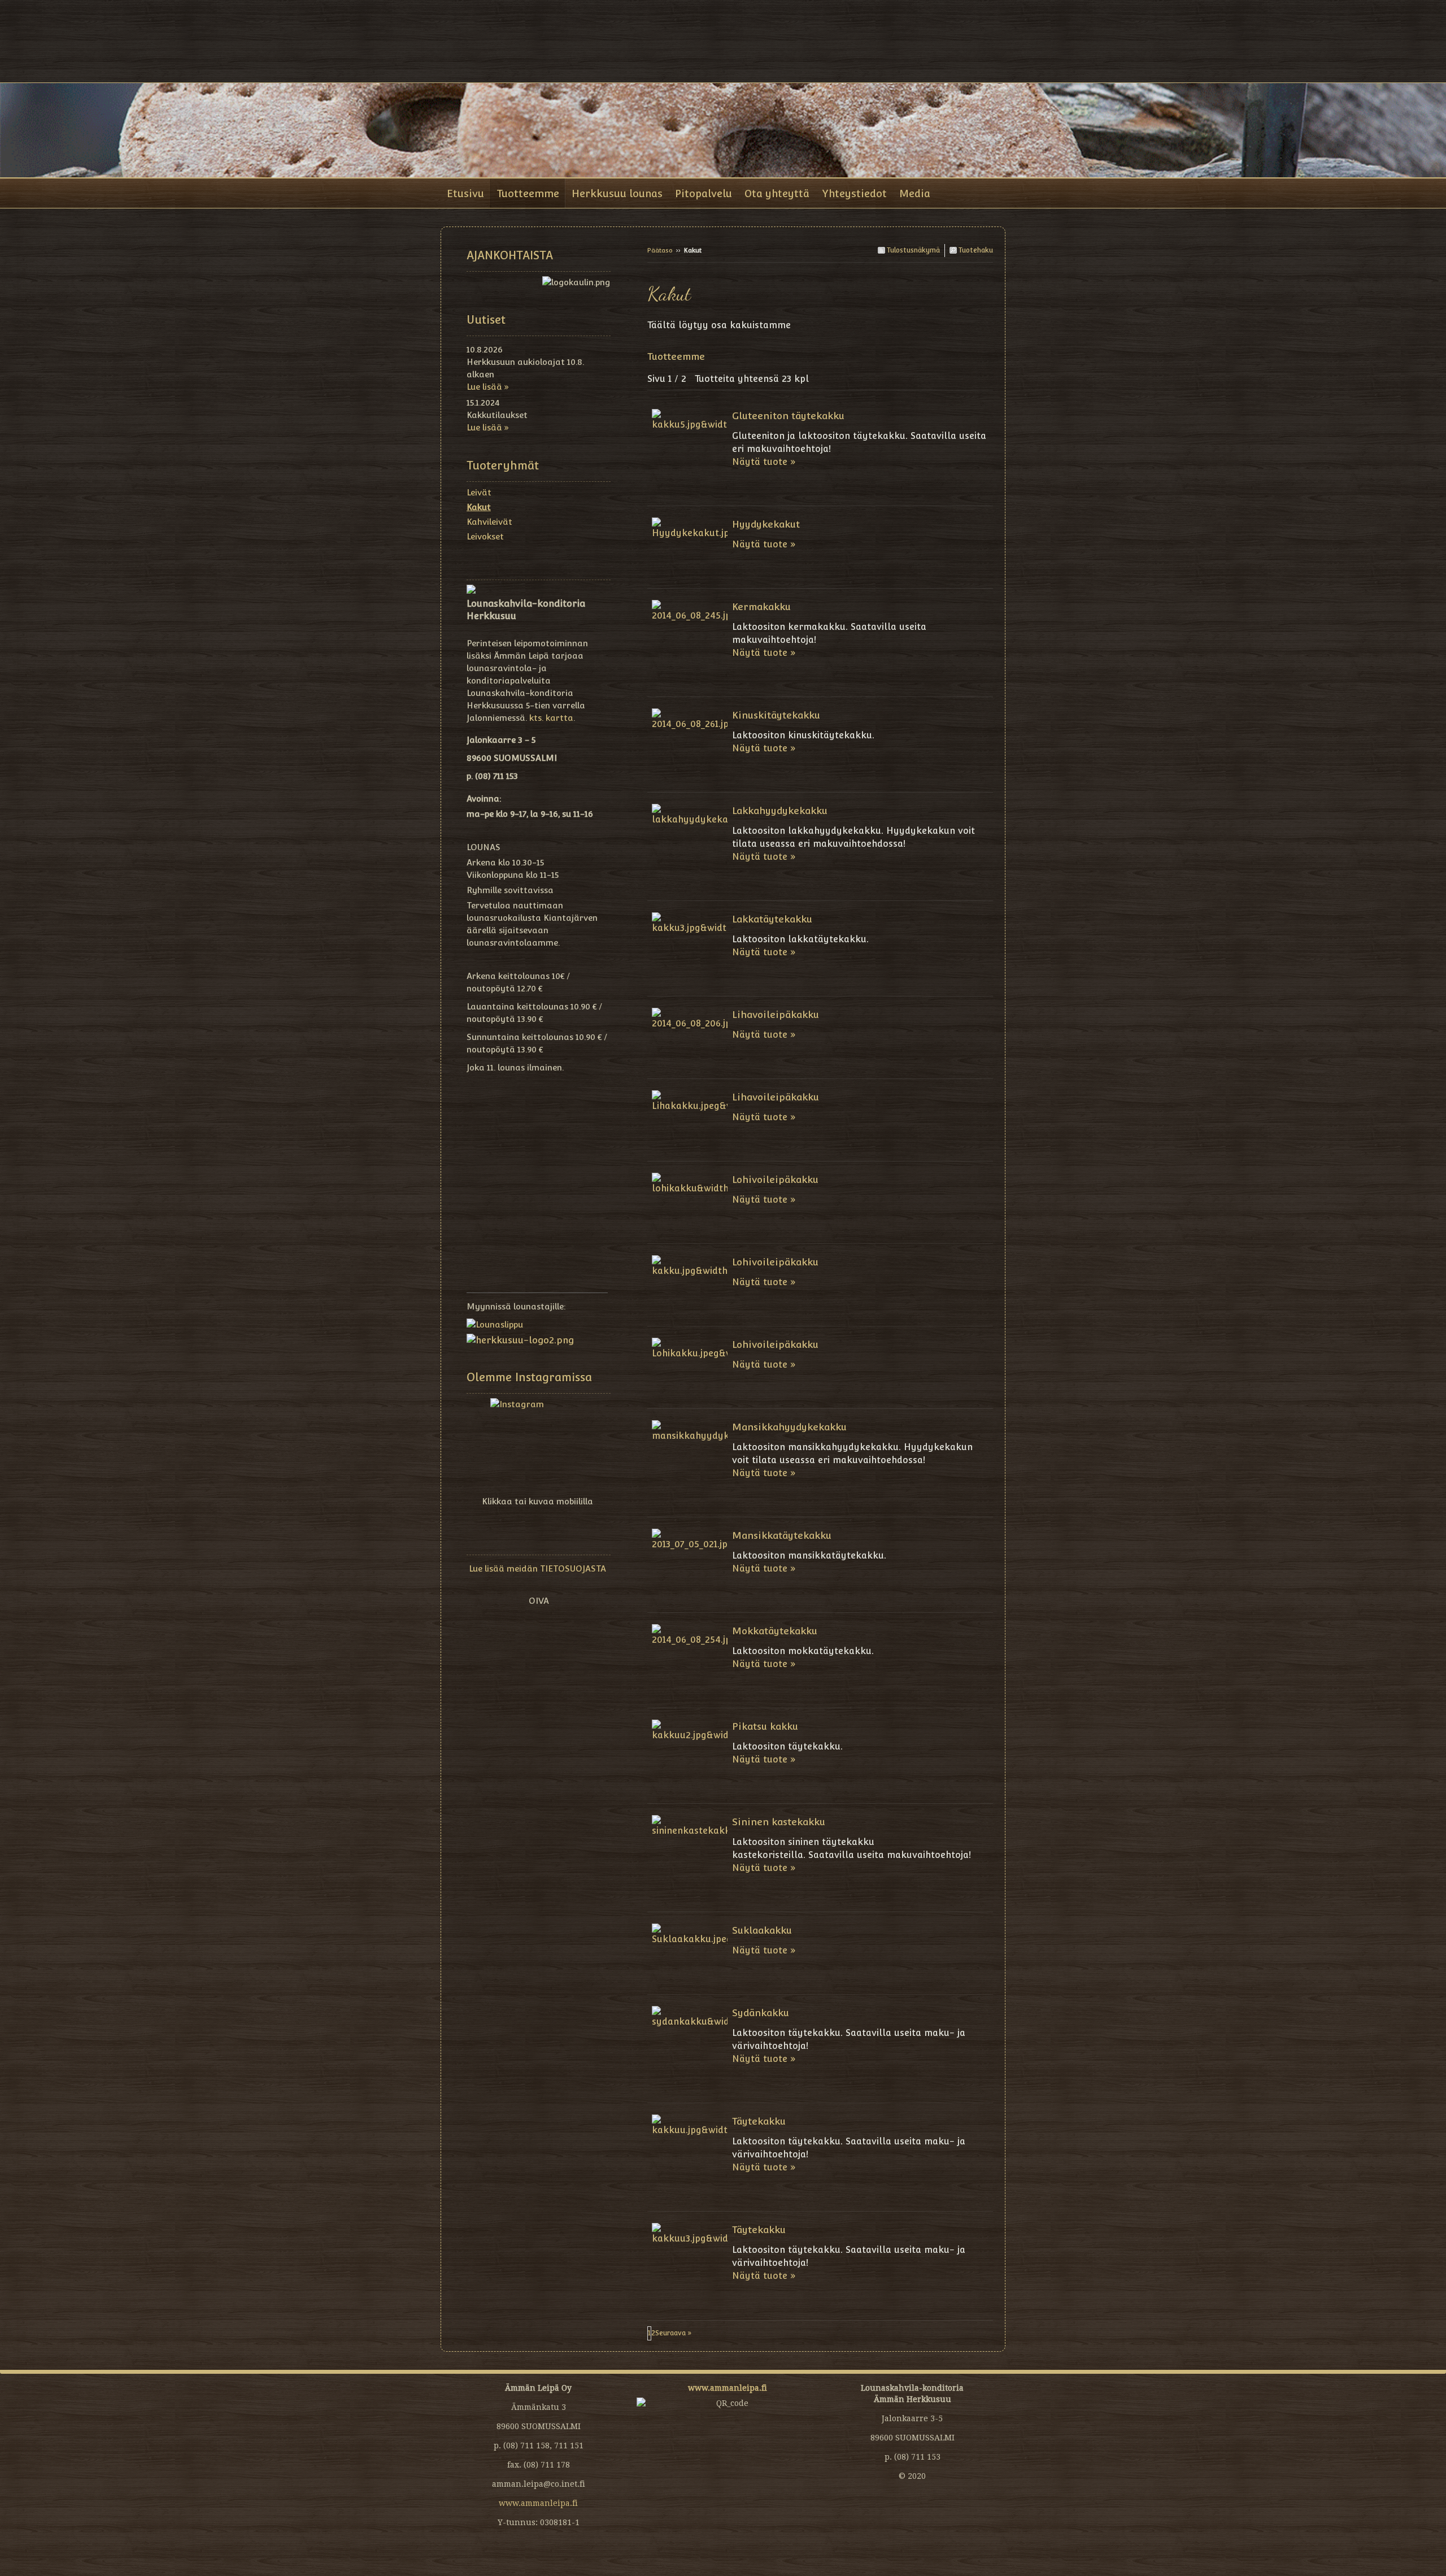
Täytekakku (759, 2121)
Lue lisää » (488, 387)
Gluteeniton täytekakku (788, 416)
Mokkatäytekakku (775, 1631)
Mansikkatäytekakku (782, 1535)
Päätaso (660, 251)
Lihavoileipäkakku (776, 1015)
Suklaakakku (762, 1930)
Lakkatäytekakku (772, 919)
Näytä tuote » (764, 462)
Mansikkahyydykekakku (789, 1427)
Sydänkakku (761, 2013)
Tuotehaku (975, 250)
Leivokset (485, 536)
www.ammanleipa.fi (538, 2503)
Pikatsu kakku (765, 1726)
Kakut (479, 507)
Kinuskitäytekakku (776, 715)
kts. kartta (551, 718)
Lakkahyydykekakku (780, 811)
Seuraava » (674, 2333)
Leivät (479, 492)
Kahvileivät (489, 522)
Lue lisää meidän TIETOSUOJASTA (537, 1568)
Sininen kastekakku (779, 1822)
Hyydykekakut (766, 524)
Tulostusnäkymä (913, 250)
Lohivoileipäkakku (775, 1180)
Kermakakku (761, 607)
